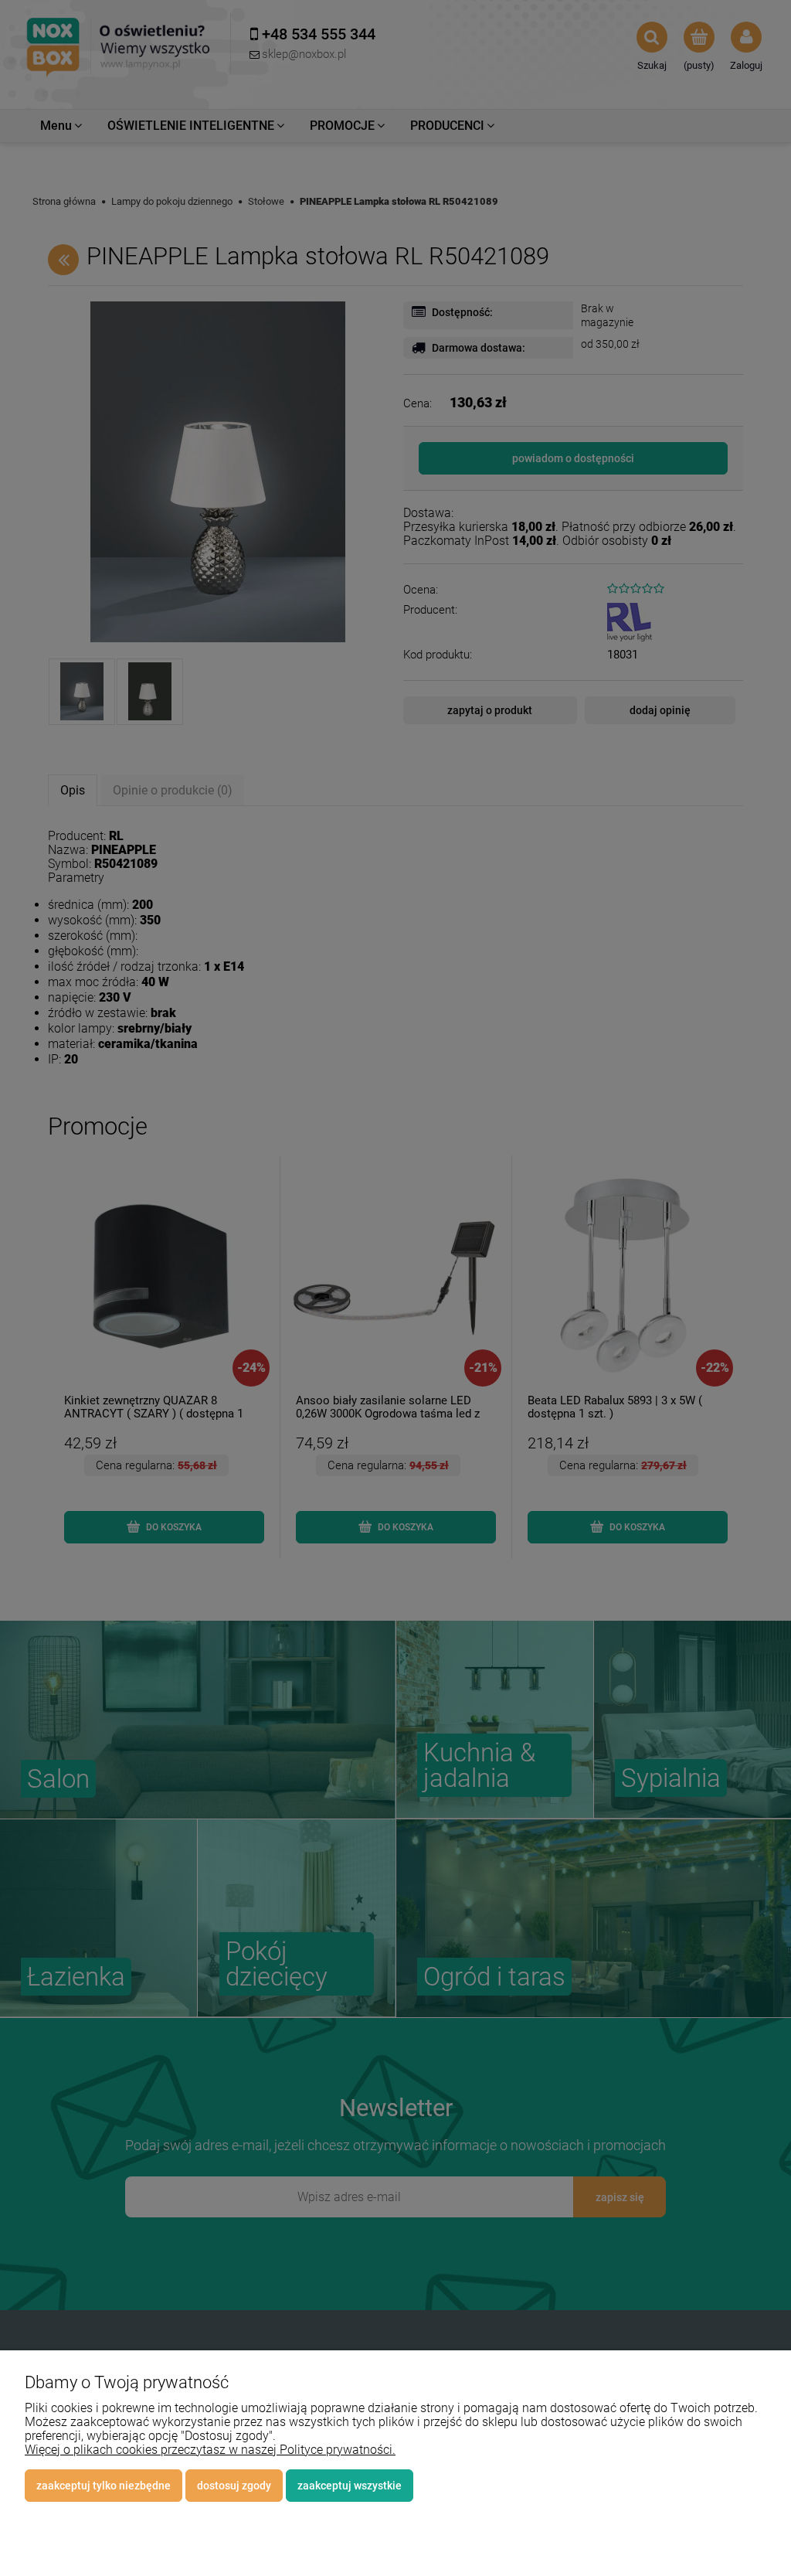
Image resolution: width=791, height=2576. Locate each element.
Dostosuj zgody (234, 2486)
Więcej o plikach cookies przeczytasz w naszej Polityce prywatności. (210, 2450)
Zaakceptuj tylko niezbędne (104, 2486)
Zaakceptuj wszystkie (350, 2486)
